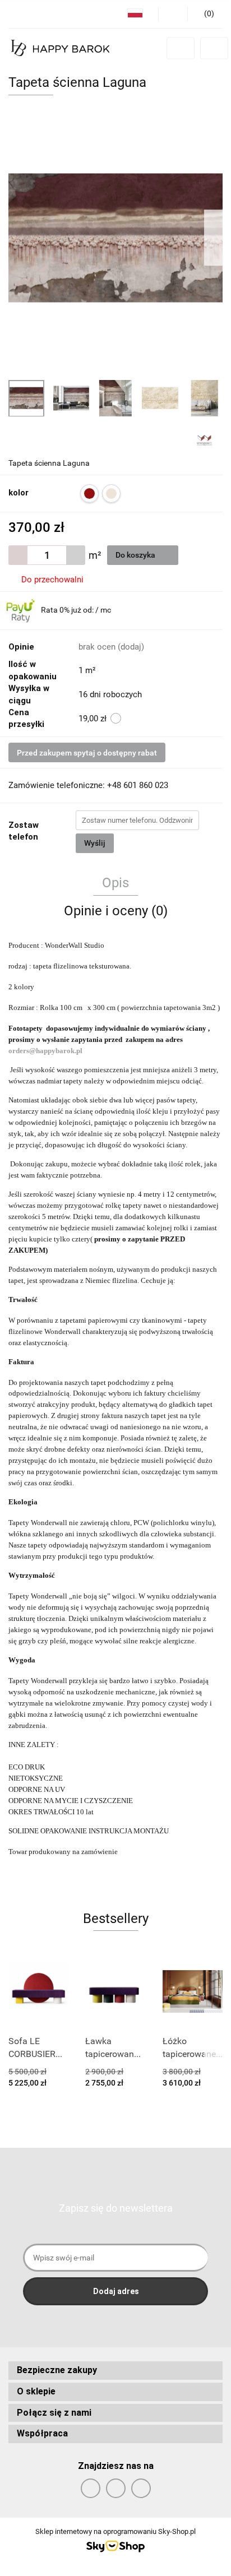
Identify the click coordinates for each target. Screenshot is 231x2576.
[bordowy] (89, 494)
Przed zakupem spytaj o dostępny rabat (87, 753)
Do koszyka (136, 555)
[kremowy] (111, 494)
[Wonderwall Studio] (204, 439)
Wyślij (95, 843)
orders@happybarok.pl (46, 1051)
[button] (115, 2371)
